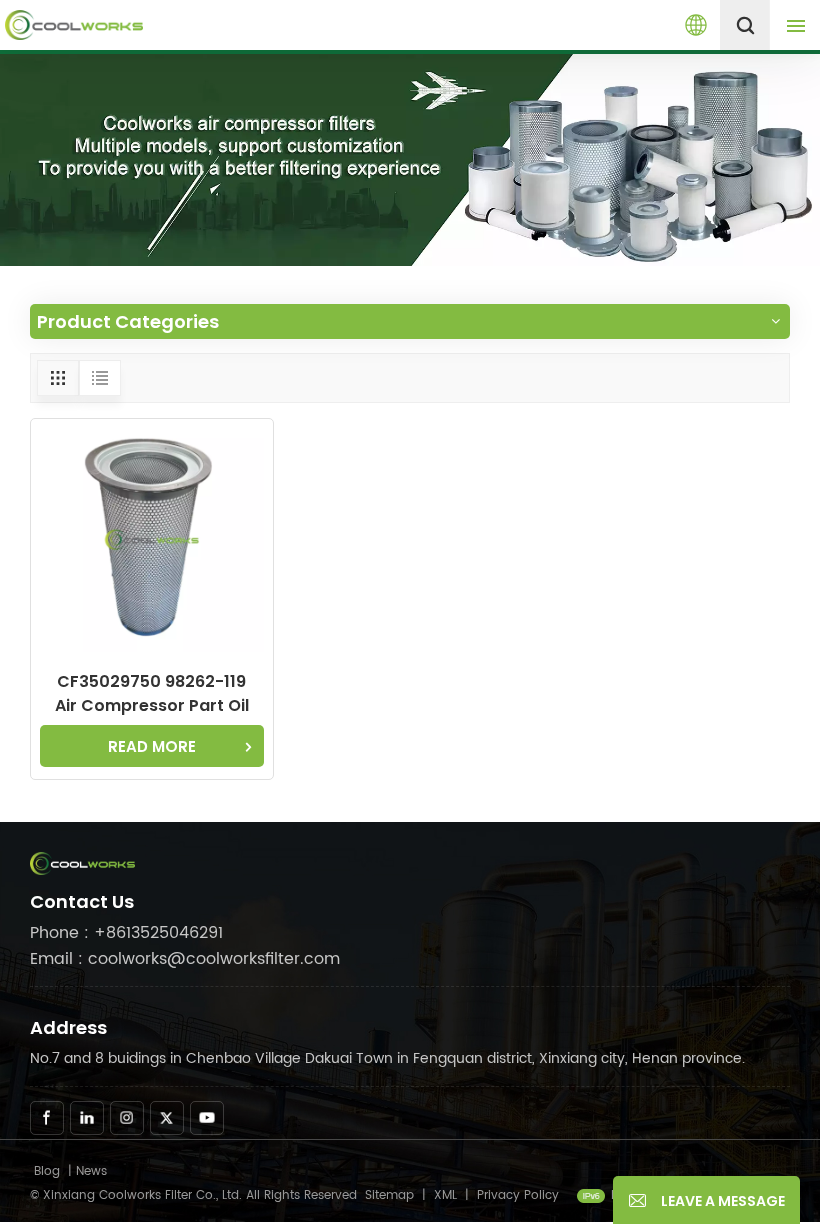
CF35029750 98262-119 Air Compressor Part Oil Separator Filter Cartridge (152, 694)
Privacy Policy (518, 1195)
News (91, 1171)
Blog (47, 1171)
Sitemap (389, 1195)
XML (445, 1195)
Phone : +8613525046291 (126, 933)
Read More (152, 746)
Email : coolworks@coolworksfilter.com (185, 959)
